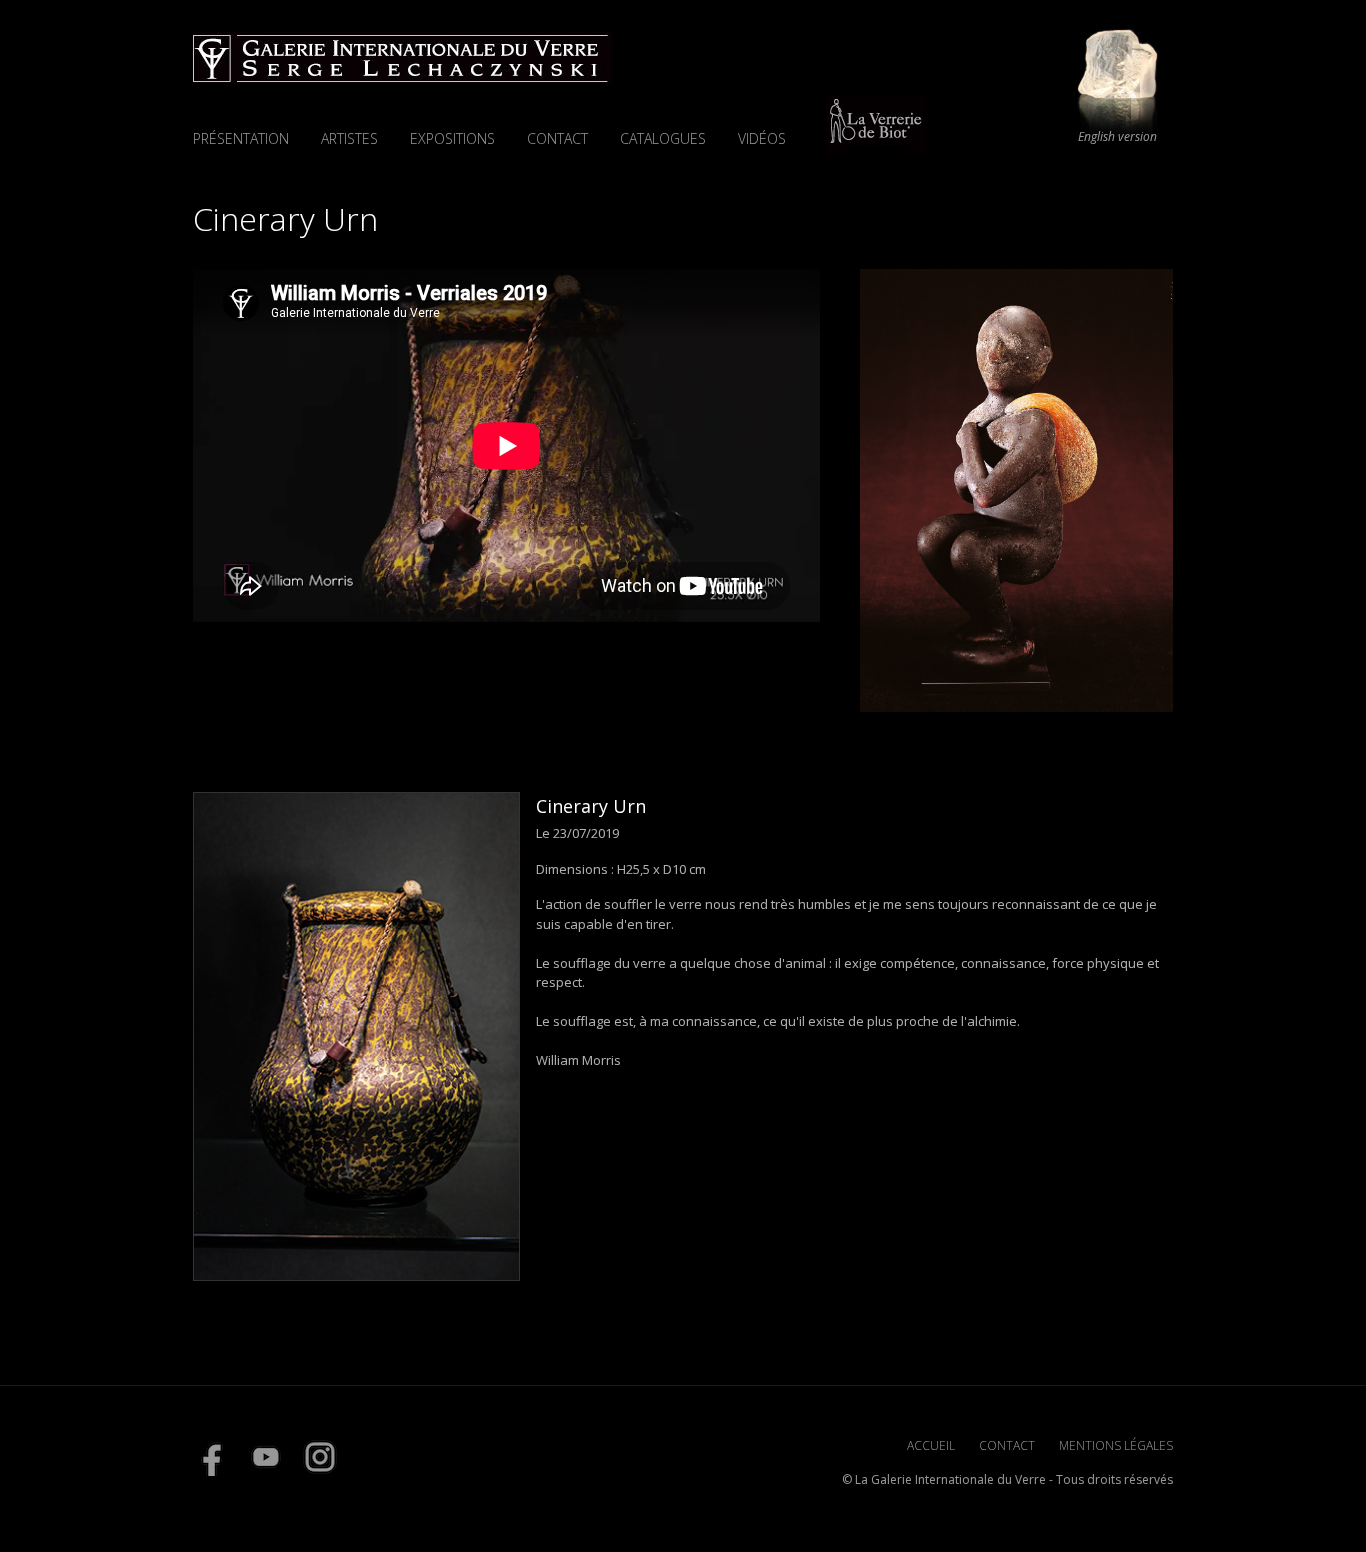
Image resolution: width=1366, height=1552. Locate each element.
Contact (557, 138)
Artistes (349, 138)
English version (1117, 137)
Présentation (241, 138)
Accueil (931, 1445)
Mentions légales (1116, 1445)
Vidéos (762, 138)
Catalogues (663, 138)
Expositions (452, 138)
